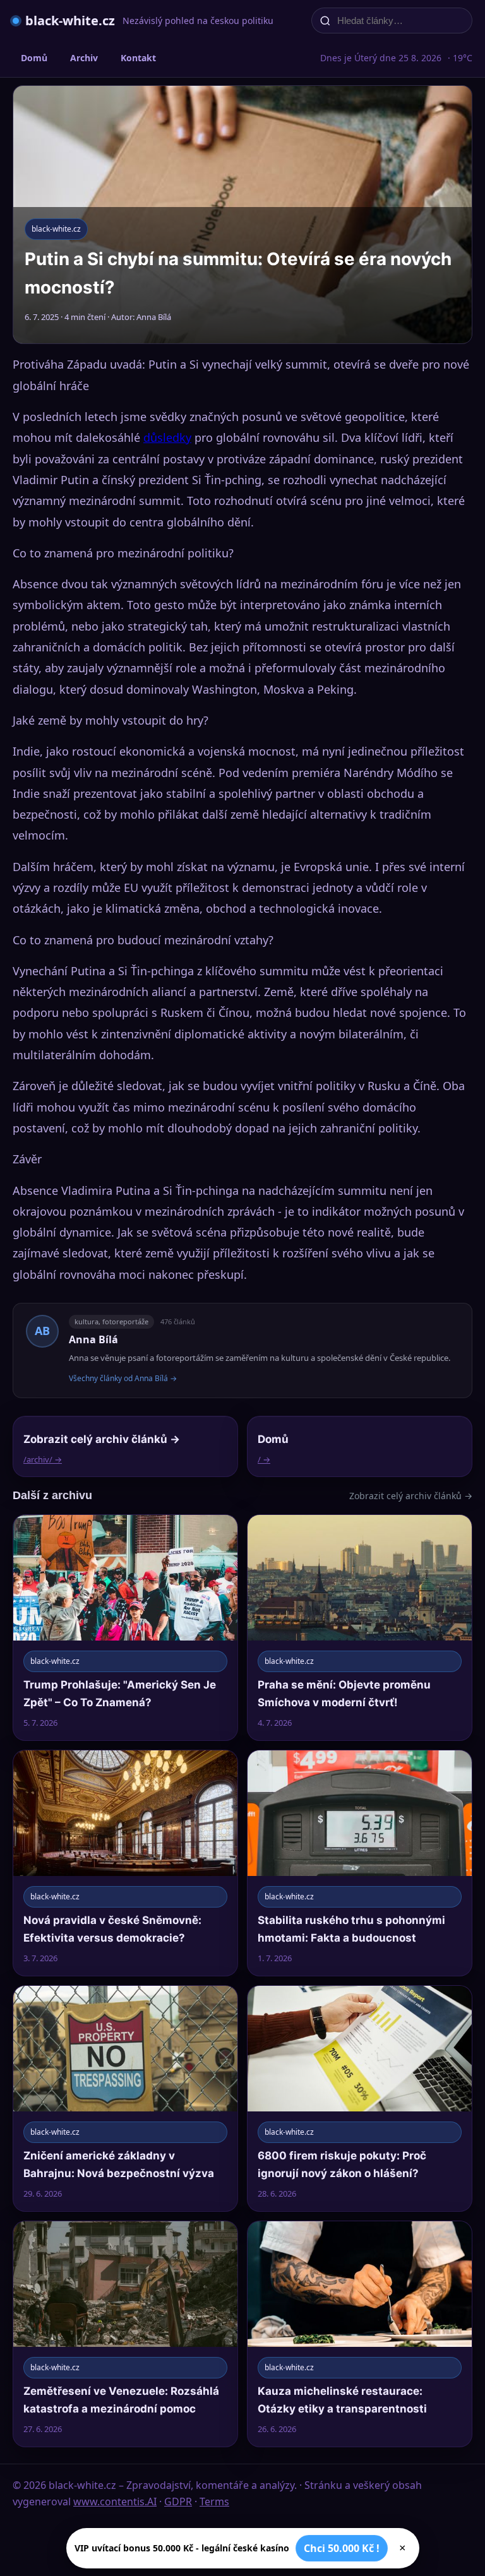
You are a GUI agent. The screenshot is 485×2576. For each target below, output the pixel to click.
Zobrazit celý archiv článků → (411, 1496)
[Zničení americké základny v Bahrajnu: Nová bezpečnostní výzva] (125, 2098)
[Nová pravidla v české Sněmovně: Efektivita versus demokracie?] (125, 1863)
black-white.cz (70, 21)
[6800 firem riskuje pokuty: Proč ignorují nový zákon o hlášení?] (360, 2098)
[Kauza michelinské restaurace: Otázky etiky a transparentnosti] (360, 2334)
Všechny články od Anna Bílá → (123, 1378)
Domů (34, 58)
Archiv (84, 58)
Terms (214, 2502)
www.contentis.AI (115, 2502)
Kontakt (138, 58)
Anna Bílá (93, 1339)
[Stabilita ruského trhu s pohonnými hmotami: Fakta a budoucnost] (360, 1863)
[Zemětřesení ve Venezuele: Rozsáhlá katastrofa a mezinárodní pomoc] (125, 2334)
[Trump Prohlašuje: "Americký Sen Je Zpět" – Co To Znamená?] (125, 1628)
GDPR (178, 2502)
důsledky (167, 437)
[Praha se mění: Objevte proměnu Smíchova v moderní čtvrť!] (360, 1628)
